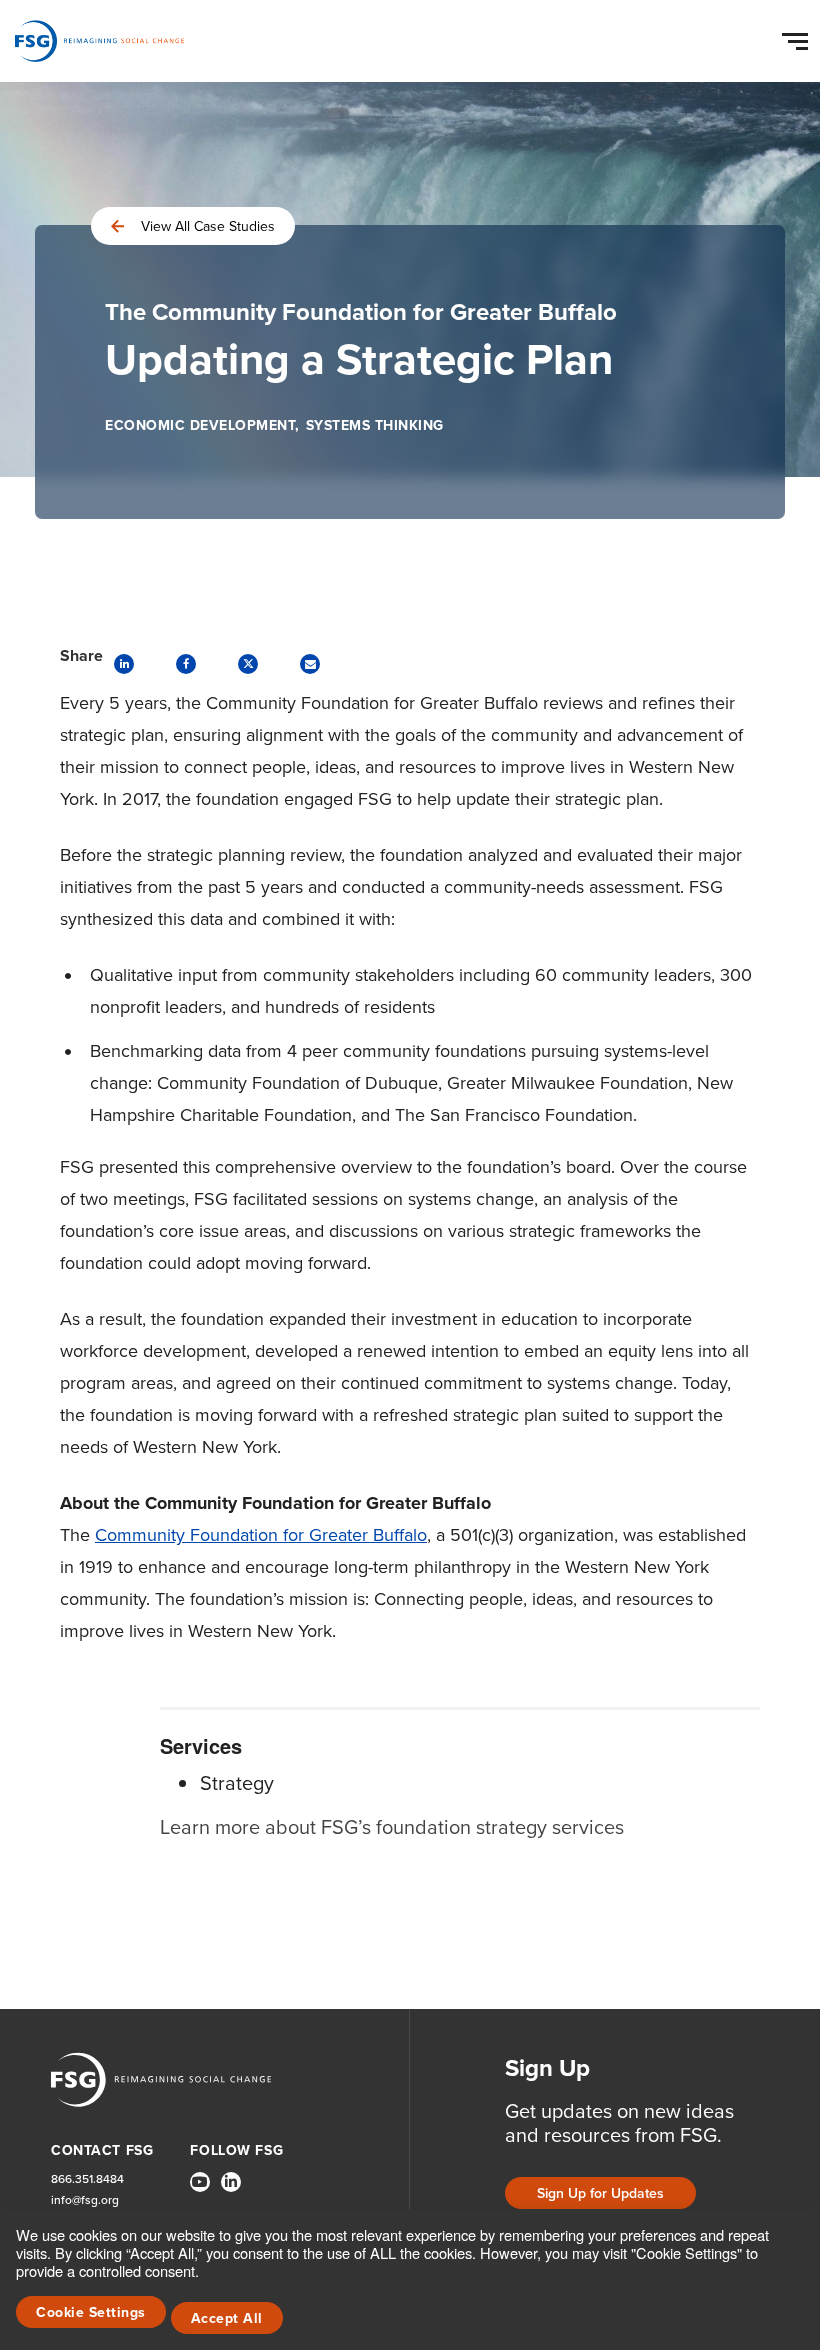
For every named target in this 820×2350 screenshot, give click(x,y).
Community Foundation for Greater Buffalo (261, 1535)
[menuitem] (200, 2190)
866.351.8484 (87, 2179)
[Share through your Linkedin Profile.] (124, 664)
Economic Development (200, 425)
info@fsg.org (85, 2200)
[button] (798, 37)
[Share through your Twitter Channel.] (248, 664)
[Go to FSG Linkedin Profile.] (231, 2182)
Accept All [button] (227, 2318)
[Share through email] (310, 664)
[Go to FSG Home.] (99, 41)
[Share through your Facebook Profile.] (186, 664)
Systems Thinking (375, 425)
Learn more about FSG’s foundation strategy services (392, 1827)
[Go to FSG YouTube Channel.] (200, 2182)
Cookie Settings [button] (91, 2312)
